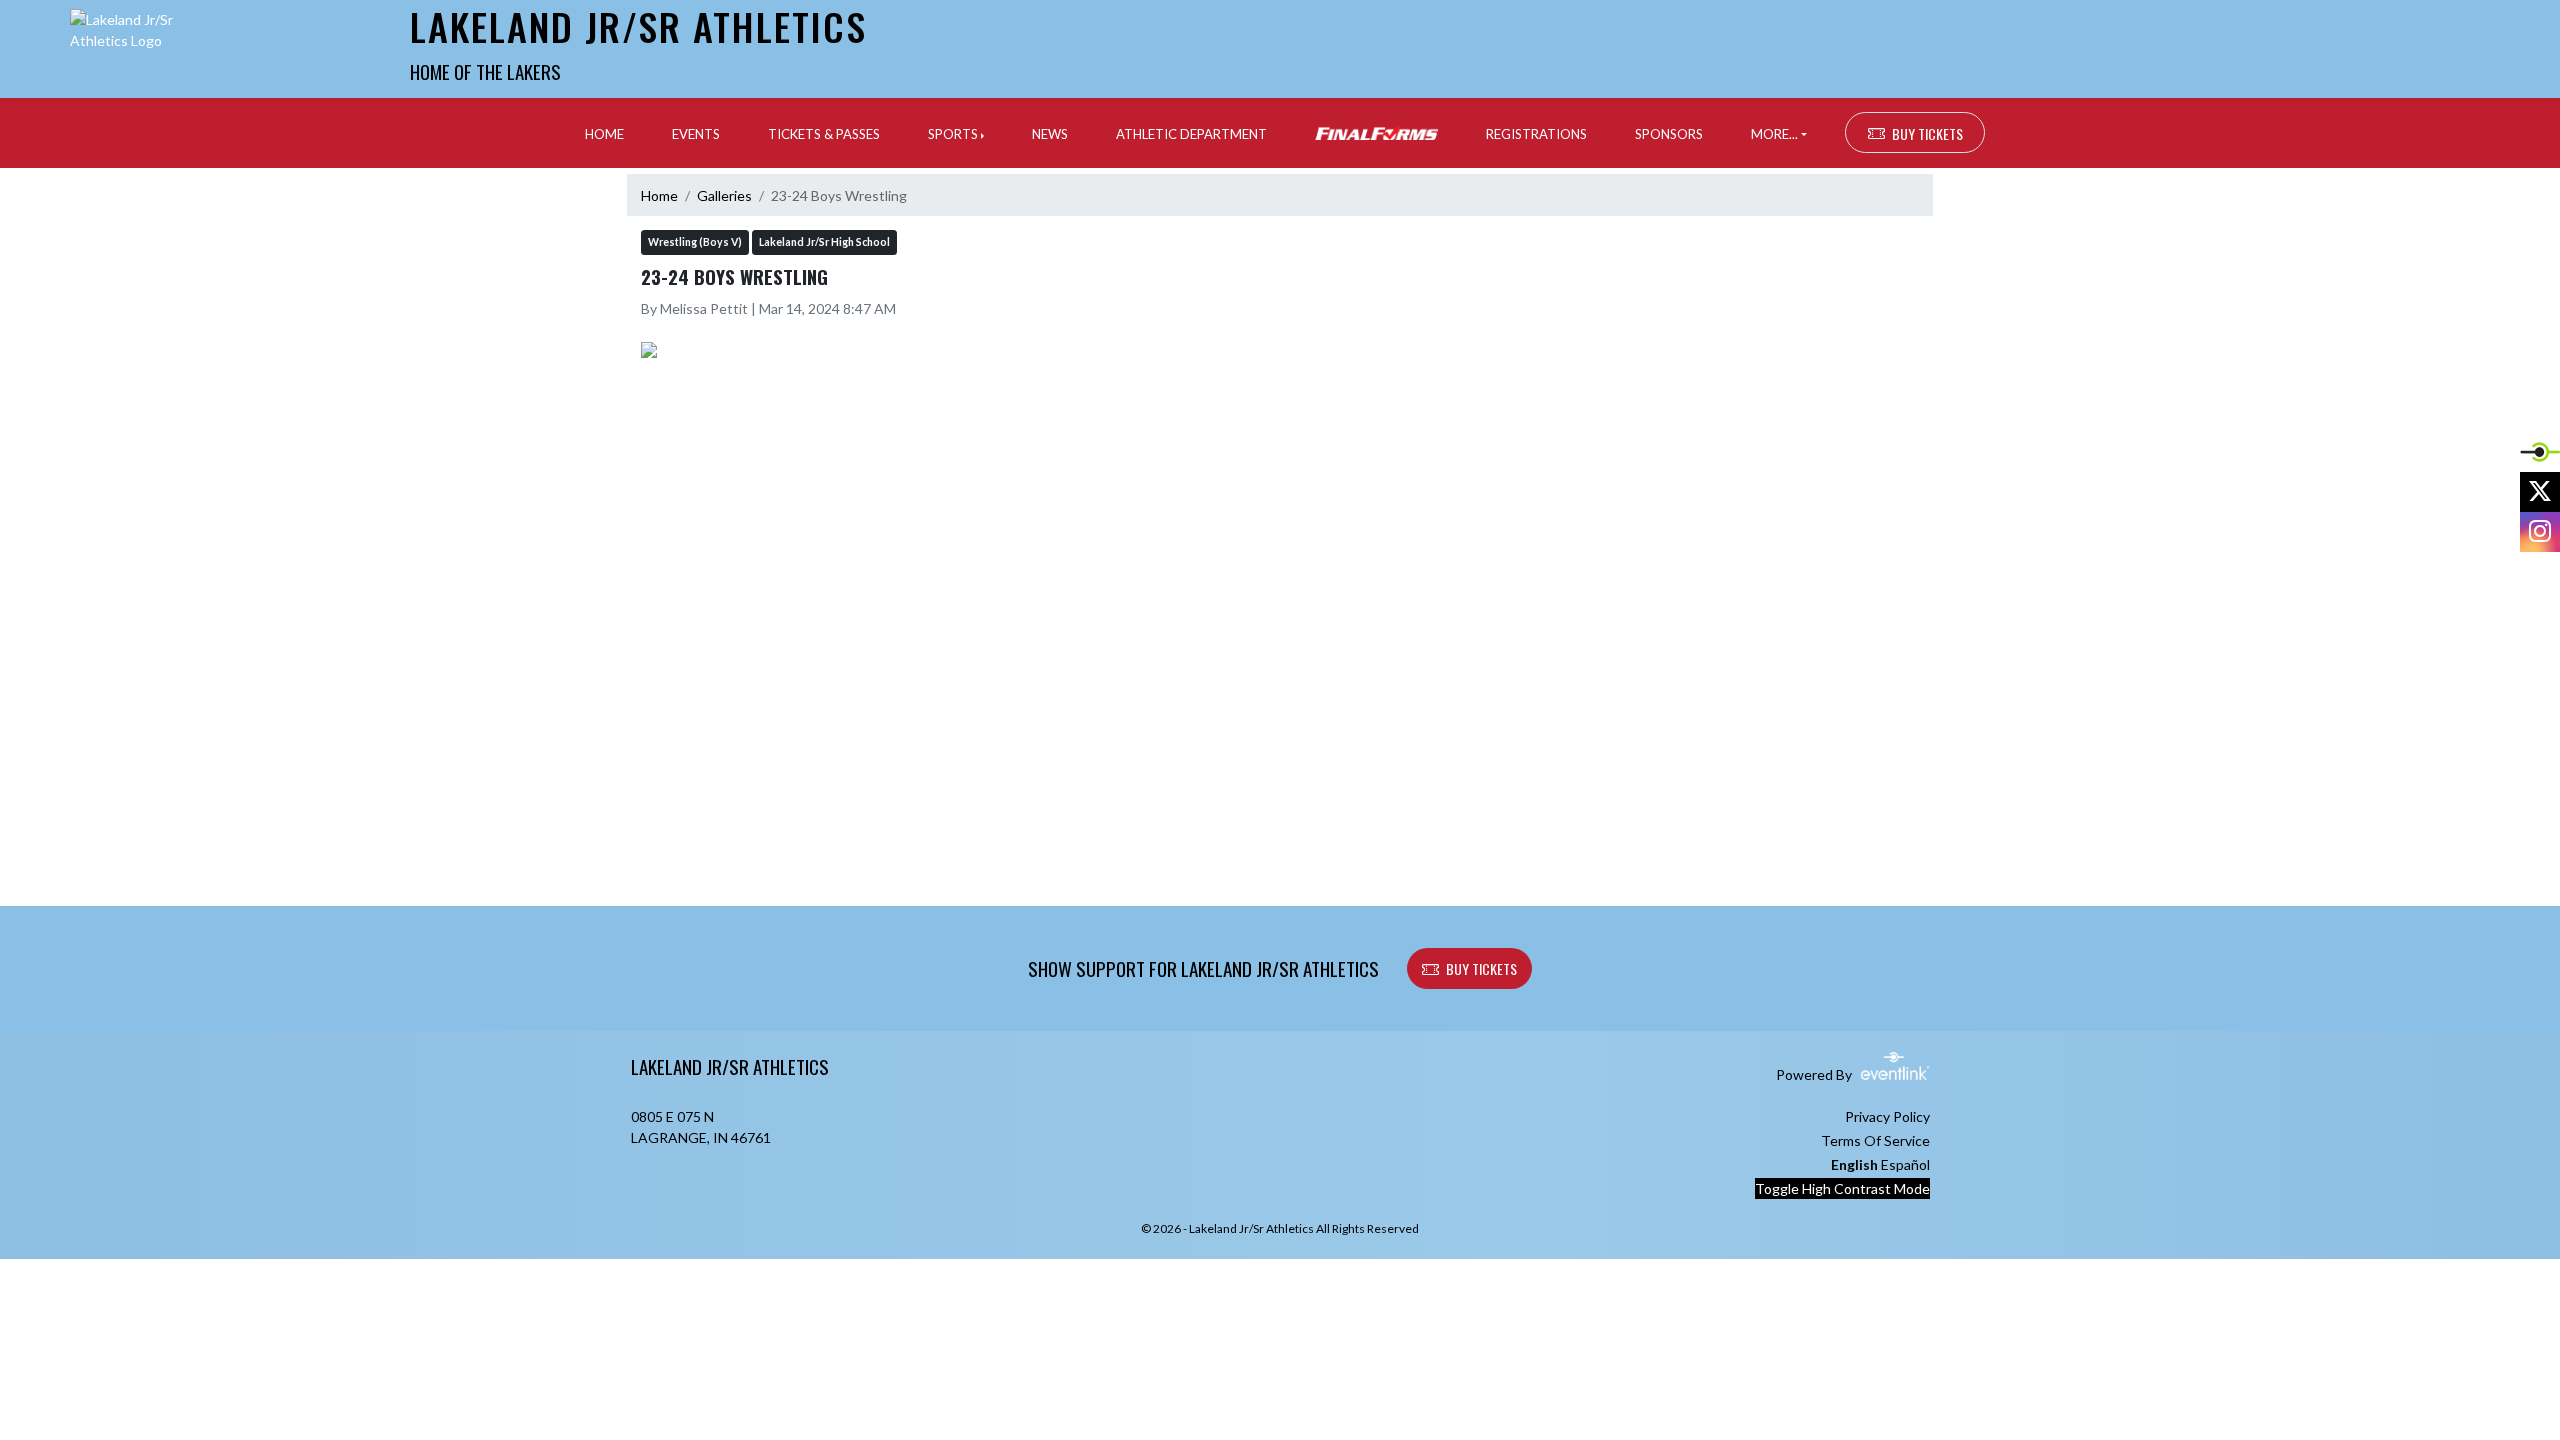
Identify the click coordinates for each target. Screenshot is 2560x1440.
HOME (604, 134)
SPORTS (953, 134)
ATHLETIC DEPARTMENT (1191, 134)
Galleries (724, 195)
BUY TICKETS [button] (1927, 133)
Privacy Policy (1887, 1116)
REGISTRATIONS (1536, 134)
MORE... (1774, 134)
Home (659, 195)
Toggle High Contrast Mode (1842, 1188)
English (1854, 1164)
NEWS (1050, 134)
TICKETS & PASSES (824, 134)
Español (1905, 1164)
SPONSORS (1669, 134)
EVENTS (696, 134)
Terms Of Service (1875, 1140)
